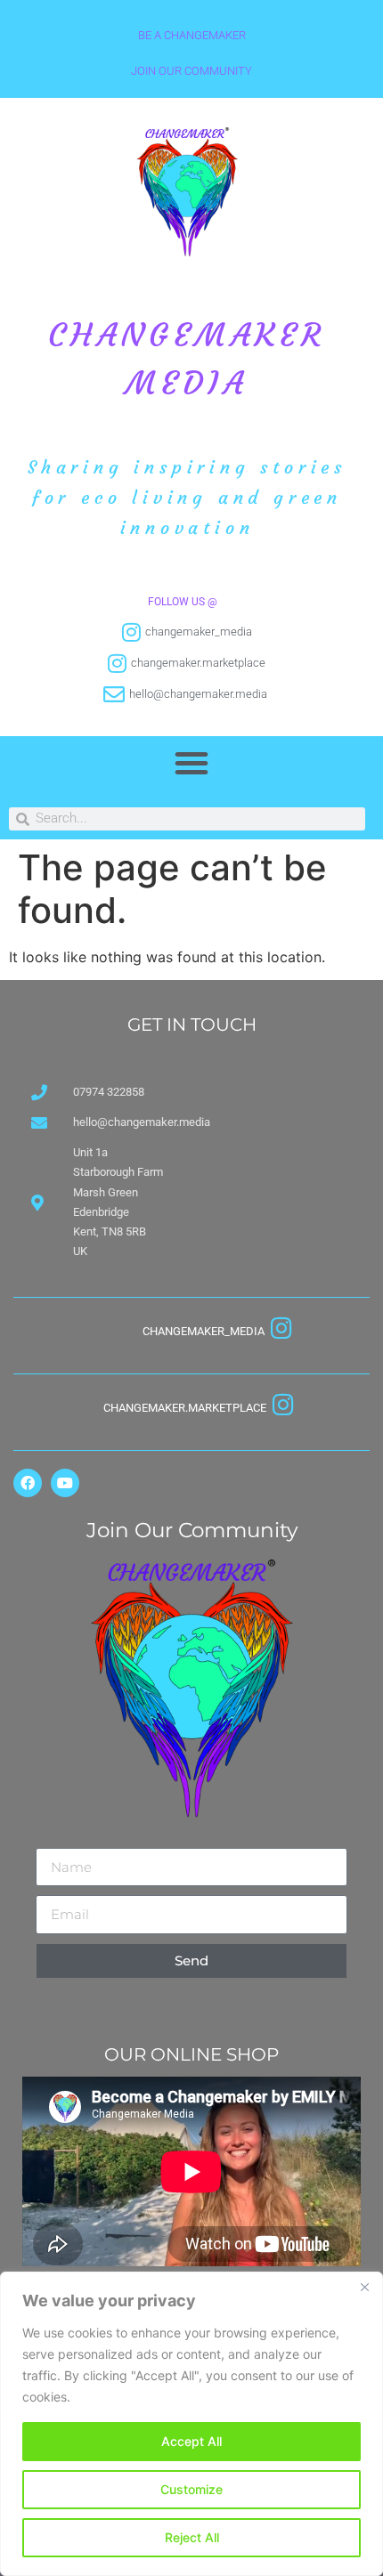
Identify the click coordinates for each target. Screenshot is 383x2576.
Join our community (191, 71)
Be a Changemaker (192, 35)
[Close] (364, 2287)
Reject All (192, 2537)
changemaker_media (204, 1331)
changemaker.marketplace (185, 1408)
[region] (191, 2424)
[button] (191, 763)
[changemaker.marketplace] (283, 1404)
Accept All (191, 2441)
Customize (191, 2489)
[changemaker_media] (281, 1328)
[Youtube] (65, 1483)
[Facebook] (28, 1483)
